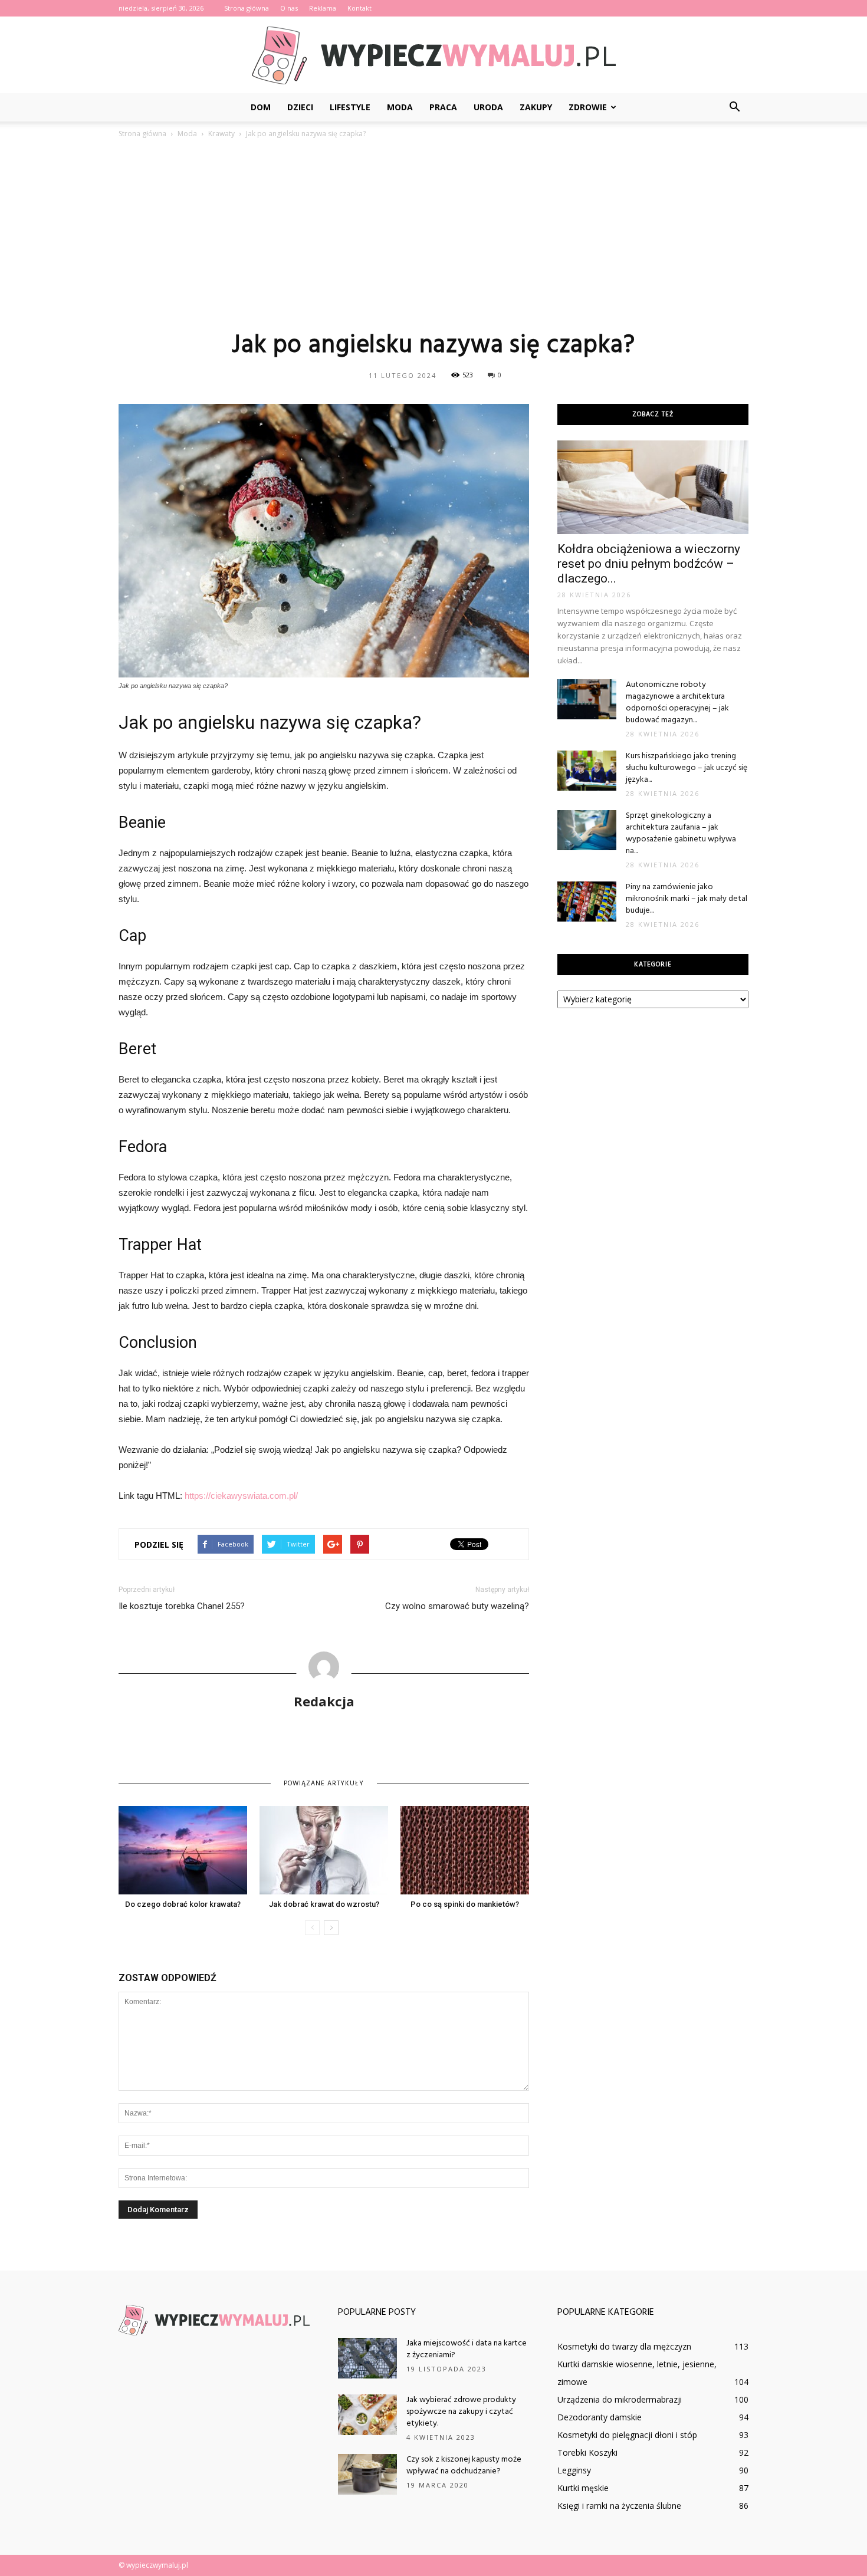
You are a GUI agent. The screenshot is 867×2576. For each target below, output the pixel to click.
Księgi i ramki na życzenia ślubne (619, 2506)
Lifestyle (350, 107)
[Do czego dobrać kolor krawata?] (183, 1850)
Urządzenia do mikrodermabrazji (620, 2399)
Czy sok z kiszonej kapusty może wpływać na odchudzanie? (464, 2465)
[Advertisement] (433, 234)
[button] (734, 107)
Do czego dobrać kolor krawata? (183, 1904)
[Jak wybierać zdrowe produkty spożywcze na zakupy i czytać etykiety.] (367, 2415)
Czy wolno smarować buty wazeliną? (457, 1606)
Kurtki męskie (583, 2488)
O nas (289, 8)
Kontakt (359, 8)
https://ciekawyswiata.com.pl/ (241, 1496)
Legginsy (574, 2470)
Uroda (488, 107)
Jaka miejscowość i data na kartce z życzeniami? (467, 2349)
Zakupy (536, 107)
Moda (400, 107)
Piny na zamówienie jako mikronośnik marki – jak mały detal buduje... (687, 899)
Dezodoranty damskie (600, 2417)
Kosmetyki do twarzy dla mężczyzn (624, 2346)
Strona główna (247, 8)
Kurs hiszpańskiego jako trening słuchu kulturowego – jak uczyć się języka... (687, 768)
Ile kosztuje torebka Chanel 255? (182, 1606)
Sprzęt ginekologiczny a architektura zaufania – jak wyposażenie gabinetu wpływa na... (681, 833)
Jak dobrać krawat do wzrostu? (324, 1904)
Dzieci (300, 107)
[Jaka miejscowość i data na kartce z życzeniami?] (367, 2358)
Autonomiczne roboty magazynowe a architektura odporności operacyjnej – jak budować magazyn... (677, 703)
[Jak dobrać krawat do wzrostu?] (324, 1850)
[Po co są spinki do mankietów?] (465, 1850)
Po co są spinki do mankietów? (465, 1904)
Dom (261, 107)
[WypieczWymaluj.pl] (433, 55)
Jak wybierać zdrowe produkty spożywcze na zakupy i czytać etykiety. (461, 2412)
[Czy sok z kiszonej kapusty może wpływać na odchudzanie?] (367, 2474)
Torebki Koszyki (587, 2452)
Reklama (323, 8)
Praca (443, 107)
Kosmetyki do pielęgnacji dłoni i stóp (627, 2435)
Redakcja (324, 1701)
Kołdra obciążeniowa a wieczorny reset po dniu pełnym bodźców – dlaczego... (649, 564)
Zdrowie (588, 107)
